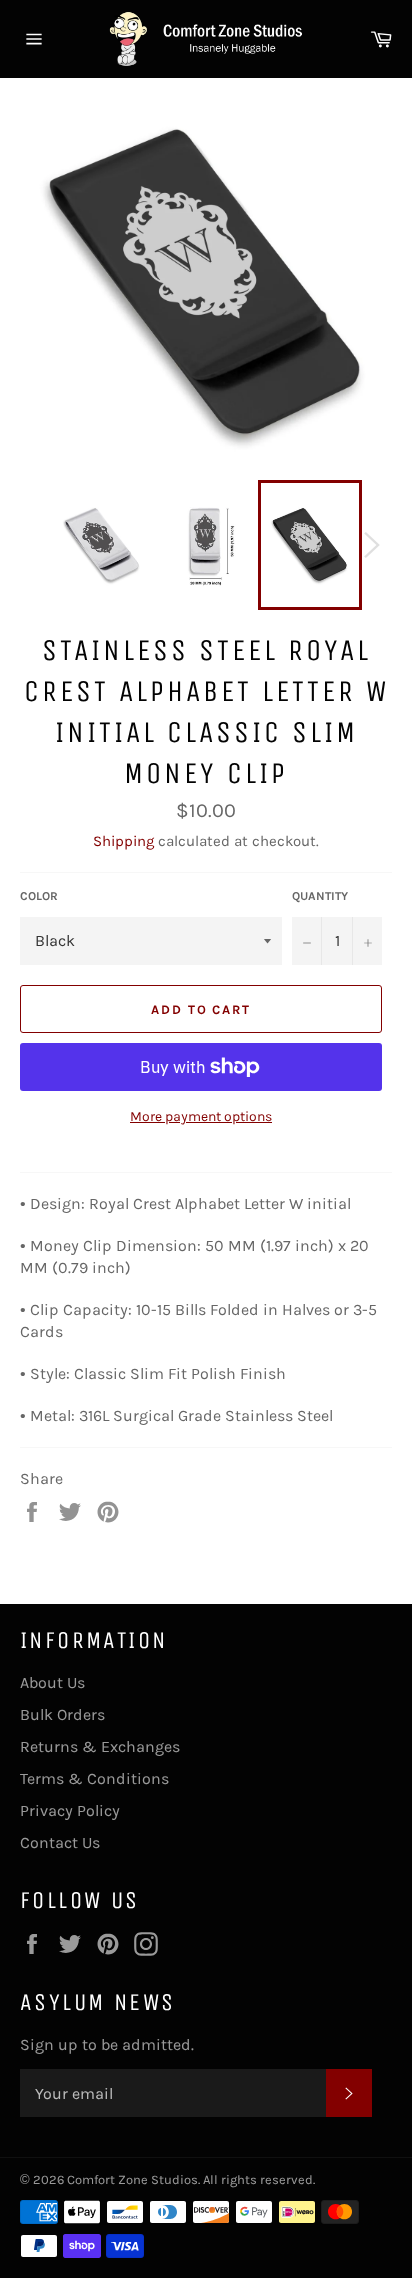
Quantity (320, 896)
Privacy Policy (70, 1810)
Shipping (123, 841)
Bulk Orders (62, 1714)
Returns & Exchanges (100, 1746)
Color (39, 896)
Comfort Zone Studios (132, 2179)
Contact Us (60, 1842)
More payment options (201, 1116)
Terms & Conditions (94, 1778)
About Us (52, 1682)
